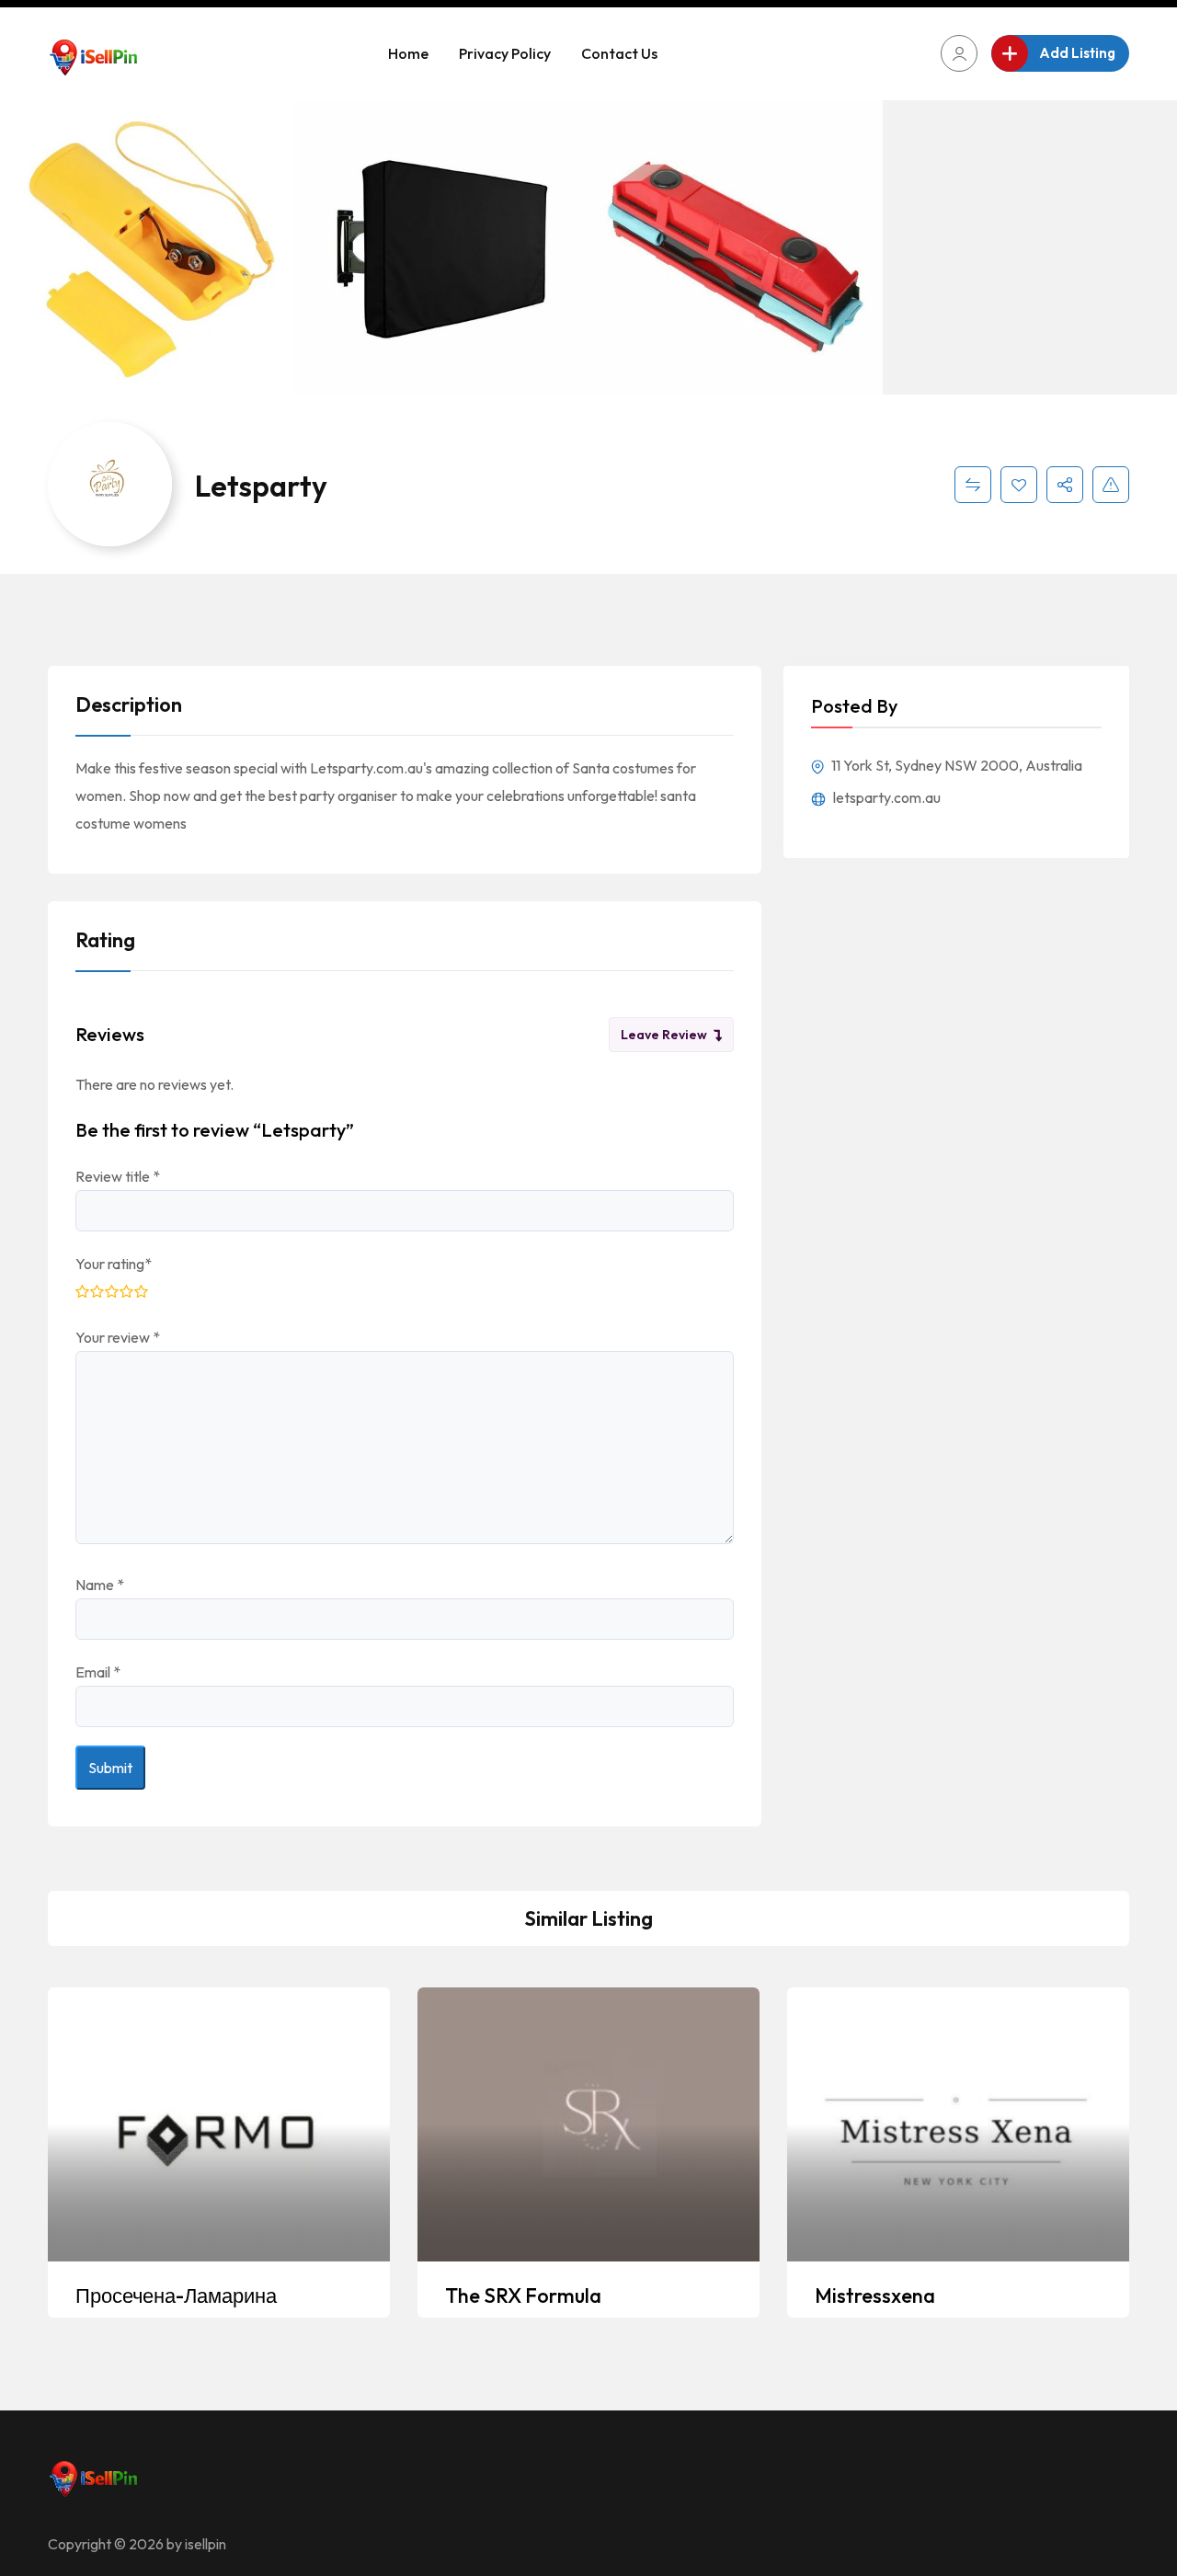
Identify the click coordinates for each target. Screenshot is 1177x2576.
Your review (118, 1337)
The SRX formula (523, 2296)
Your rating (114, 1264)
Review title (118, 1176)
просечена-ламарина (176, 2296)
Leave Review (664, 1035)
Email (98, 1672)
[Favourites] (1019, 485)
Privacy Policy (505, 53)
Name (100, 1585)
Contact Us (619, 53)
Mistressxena (875, 2296)
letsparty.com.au (886, 797)
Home (408, 53)
